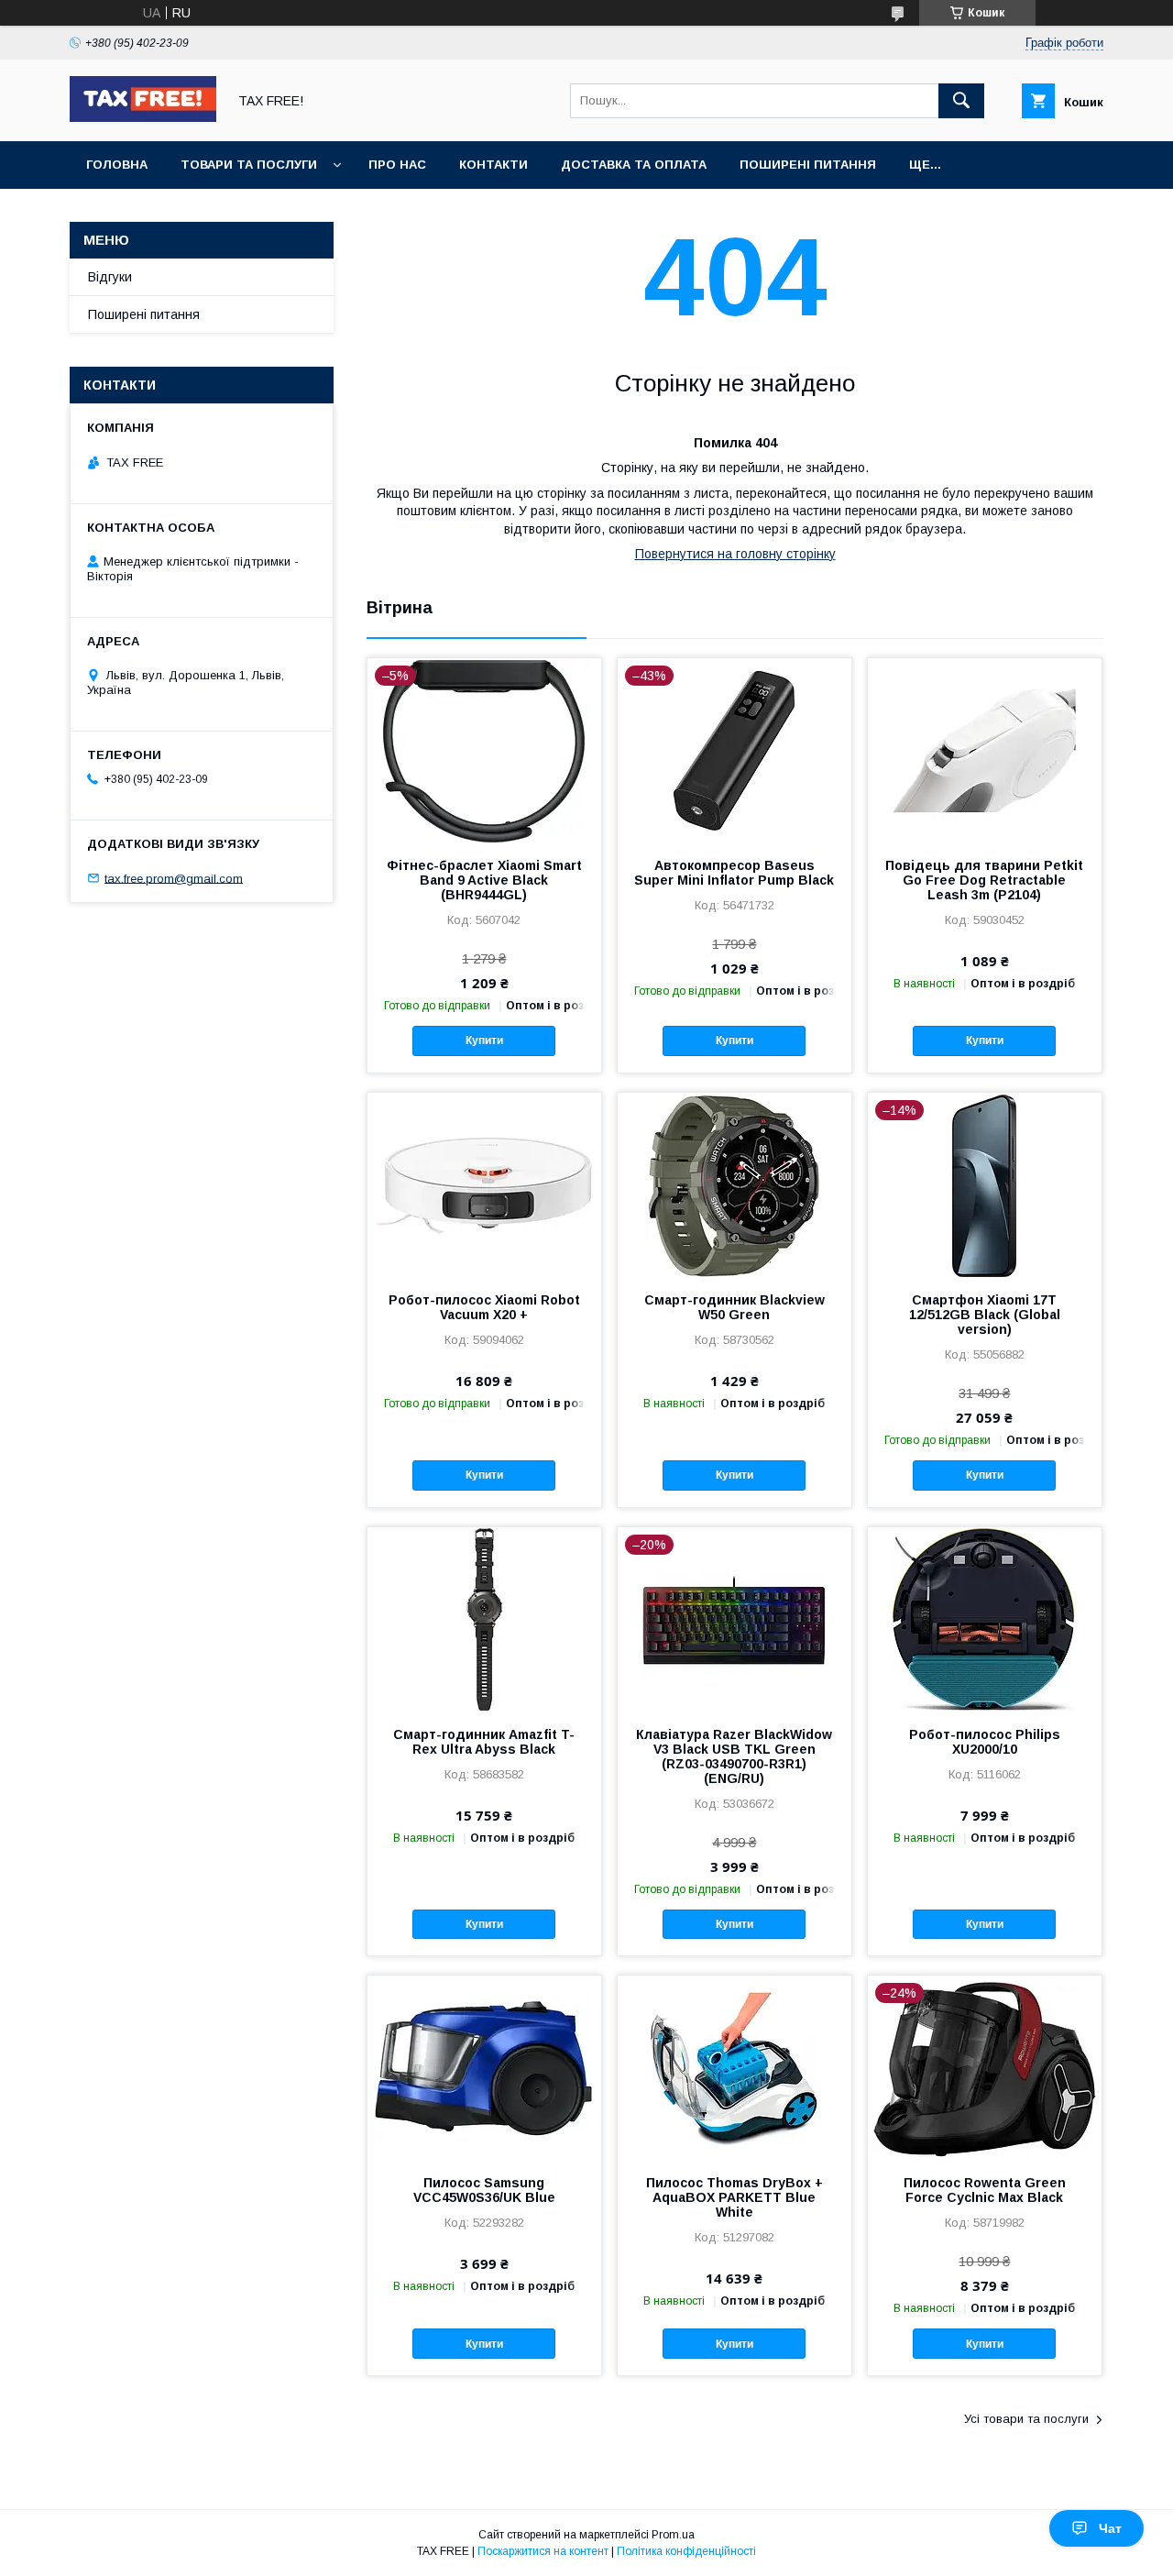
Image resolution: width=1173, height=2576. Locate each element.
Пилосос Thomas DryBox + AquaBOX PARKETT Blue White (734, 2197)
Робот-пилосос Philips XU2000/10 (985, 1742)
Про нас (397, 165)
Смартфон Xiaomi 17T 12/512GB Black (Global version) (985, 1315)
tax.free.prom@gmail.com (174, 878)
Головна (117, 165)
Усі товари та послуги (1026, 2419)
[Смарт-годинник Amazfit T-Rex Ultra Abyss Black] (484, 1619)
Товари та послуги (249, 165)
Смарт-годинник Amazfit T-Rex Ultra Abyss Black (484, 1742)
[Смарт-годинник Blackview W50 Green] (734, 1184)
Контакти (493, 165)
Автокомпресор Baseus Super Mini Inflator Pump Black (734, 873)
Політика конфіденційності (686, 2551)
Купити (484, 1040)
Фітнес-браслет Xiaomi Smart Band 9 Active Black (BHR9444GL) (484, 880)
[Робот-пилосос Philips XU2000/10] (985, 1619)
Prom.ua (673, 2535)
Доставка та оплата (634, 165)
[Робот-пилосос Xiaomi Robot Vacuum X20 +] (484, 1184)
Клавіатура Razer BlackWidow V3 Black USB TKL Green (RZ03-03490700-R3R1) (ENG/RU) (734, 1756)
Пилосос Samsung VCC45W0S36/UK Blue (484, 2190)
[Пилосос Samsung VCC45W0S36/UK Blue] (484, 2067)
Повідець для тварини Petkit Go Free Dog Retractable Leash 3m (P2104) (984, 880)
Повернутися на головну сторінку (735, 554)
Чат (1110, 2528)
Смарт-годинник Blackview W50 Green (734, 1307)
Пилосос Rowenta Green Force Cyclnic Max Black (985, 2190)
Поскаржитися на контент (543, 2551)
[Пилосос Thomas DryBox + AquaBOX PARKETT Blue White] (734, 2067)
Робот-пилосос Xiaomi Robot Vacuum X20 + (484, 1307)
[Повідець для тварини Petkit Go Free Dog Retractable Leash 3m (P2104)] (985, 750)
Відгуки (110, 277)
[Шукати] (961, 101)
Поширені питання (808, 165)
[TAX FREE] (143, 117)
